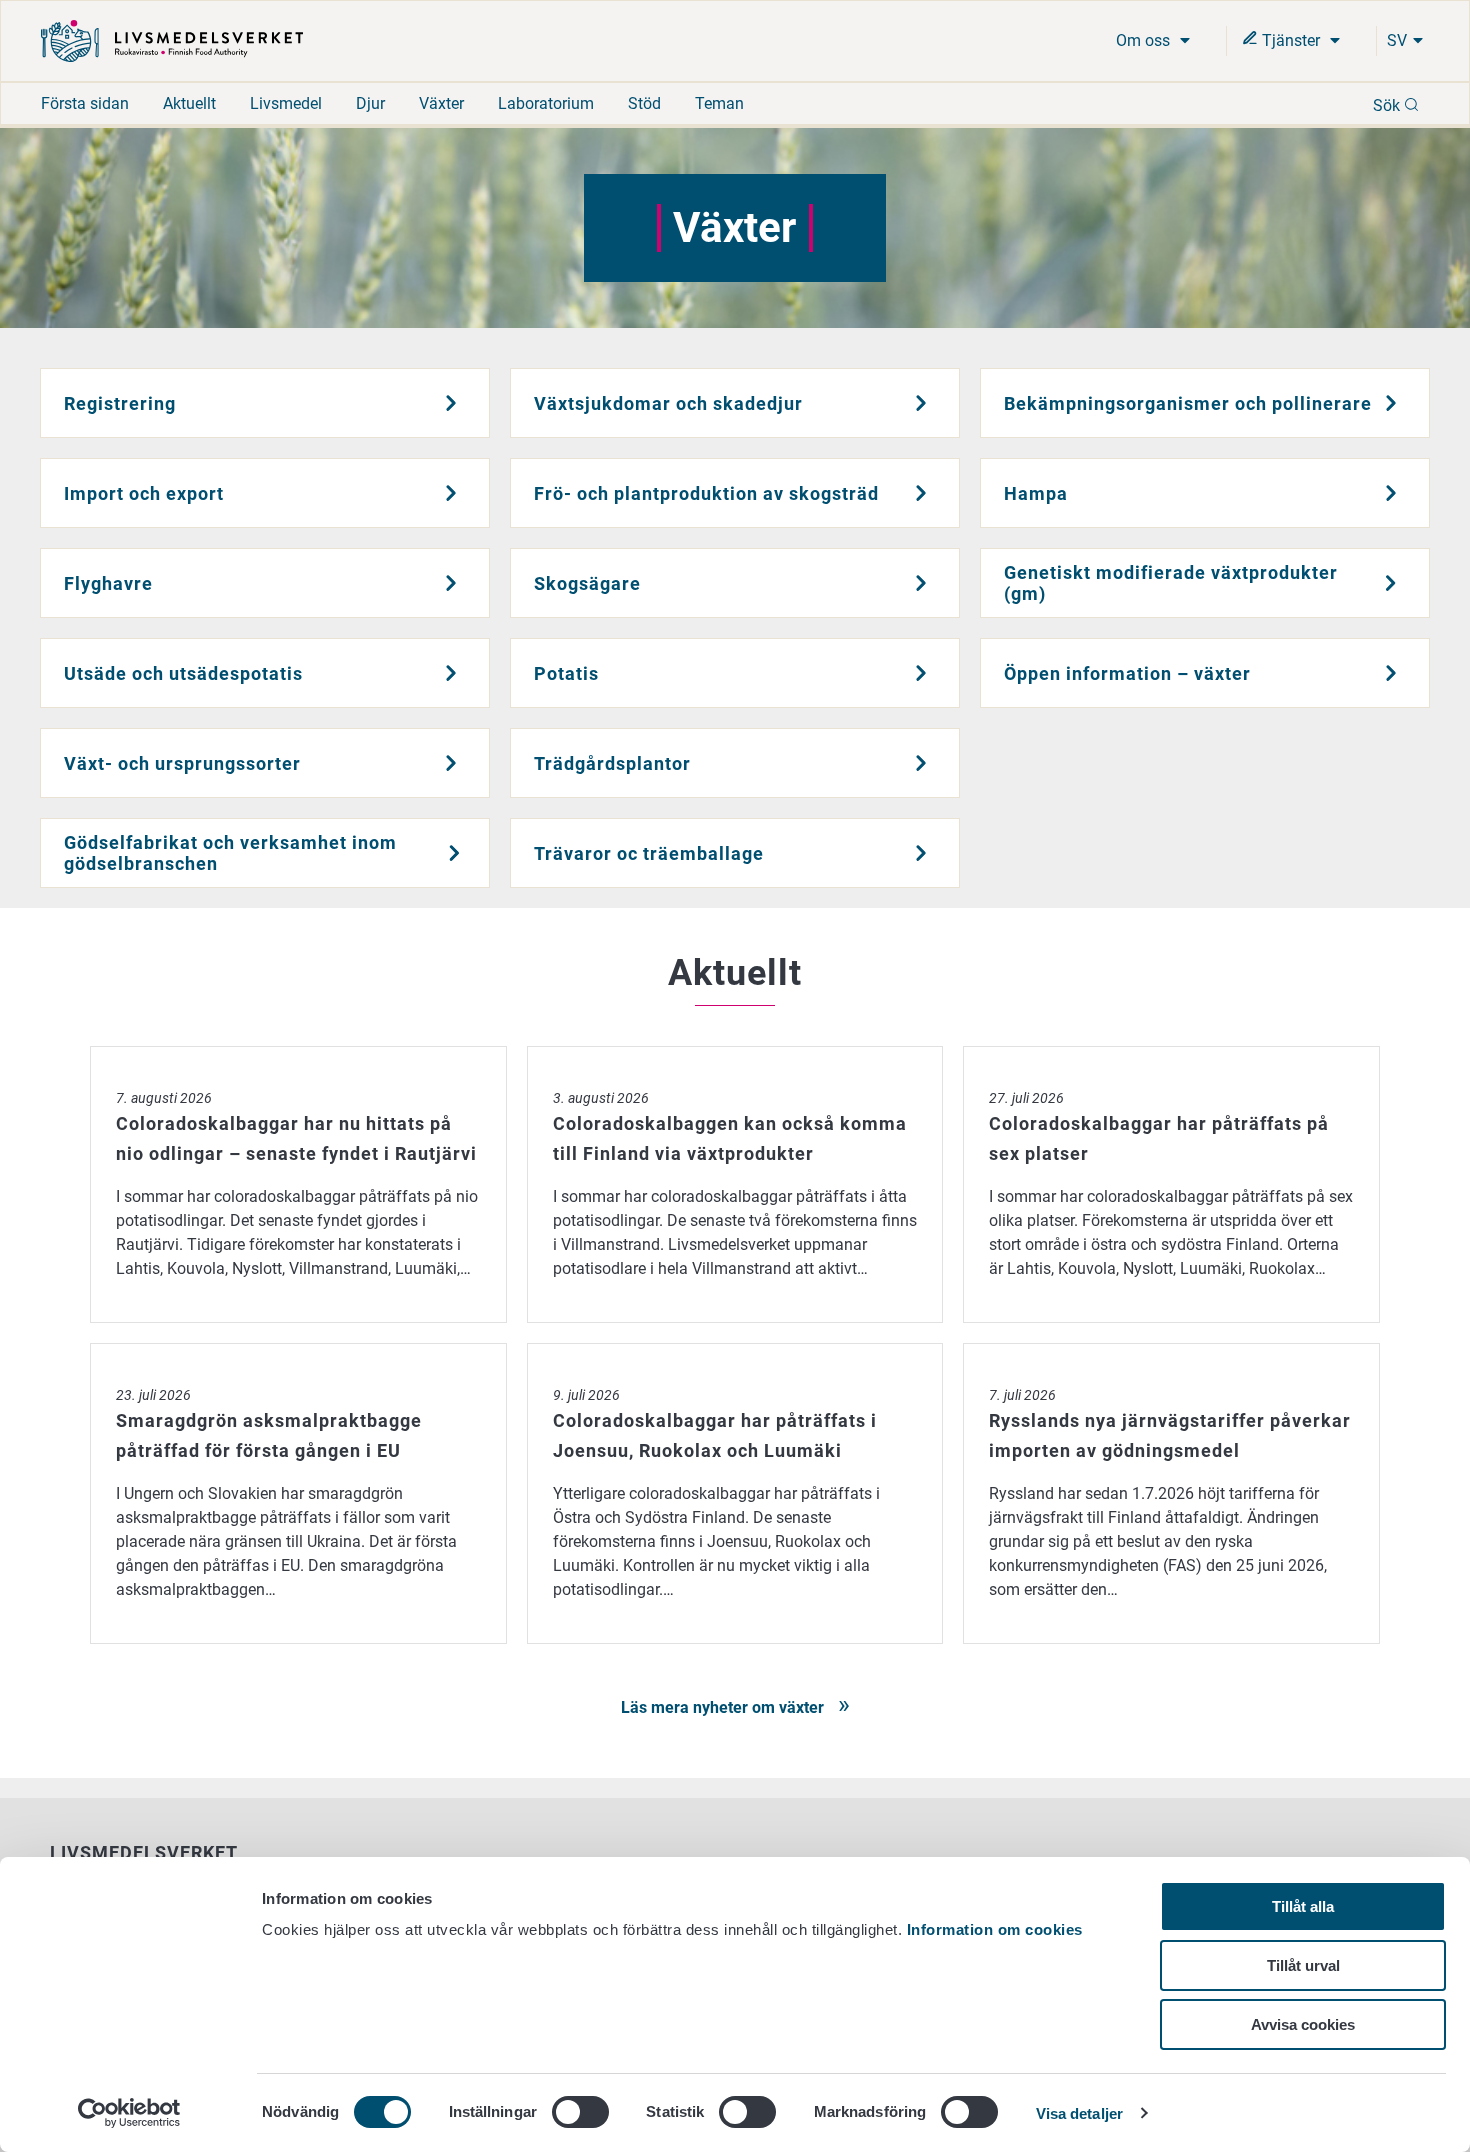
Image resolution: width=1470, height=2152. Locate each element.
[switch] (580, 2112)
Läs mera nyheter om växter (724, 1707)
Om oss (1145, 40)
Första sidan (85, 103)
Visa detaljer (1079, 2113)
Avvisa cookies (1303, 2024)
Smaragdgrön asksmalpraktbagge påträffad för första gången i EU (298, 1354)
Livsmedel (286, 103)
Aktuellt (189, 103)
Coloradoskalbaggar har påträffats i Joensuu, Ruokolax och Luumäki (735, 1354)
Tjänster (1291, 40)
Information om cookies (995, 1929)
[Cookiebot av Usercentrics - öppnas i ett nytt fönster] (129, 2113)
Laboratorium (546, 103)
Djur (370, 103)
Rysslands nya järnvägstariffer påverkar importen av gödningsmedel (1171, 1354)
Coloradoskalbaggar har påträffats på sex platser (1141, 1057)
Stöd (644, 103)
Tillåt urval (1303, 1965)
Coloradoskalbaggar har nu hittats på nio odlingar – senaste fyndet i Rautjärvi (298, 1057)
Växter (441, 103)
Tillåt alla (1303, 1906)
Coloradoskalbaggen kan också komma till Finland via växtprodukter (735, 1057)
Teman (719, 103)
